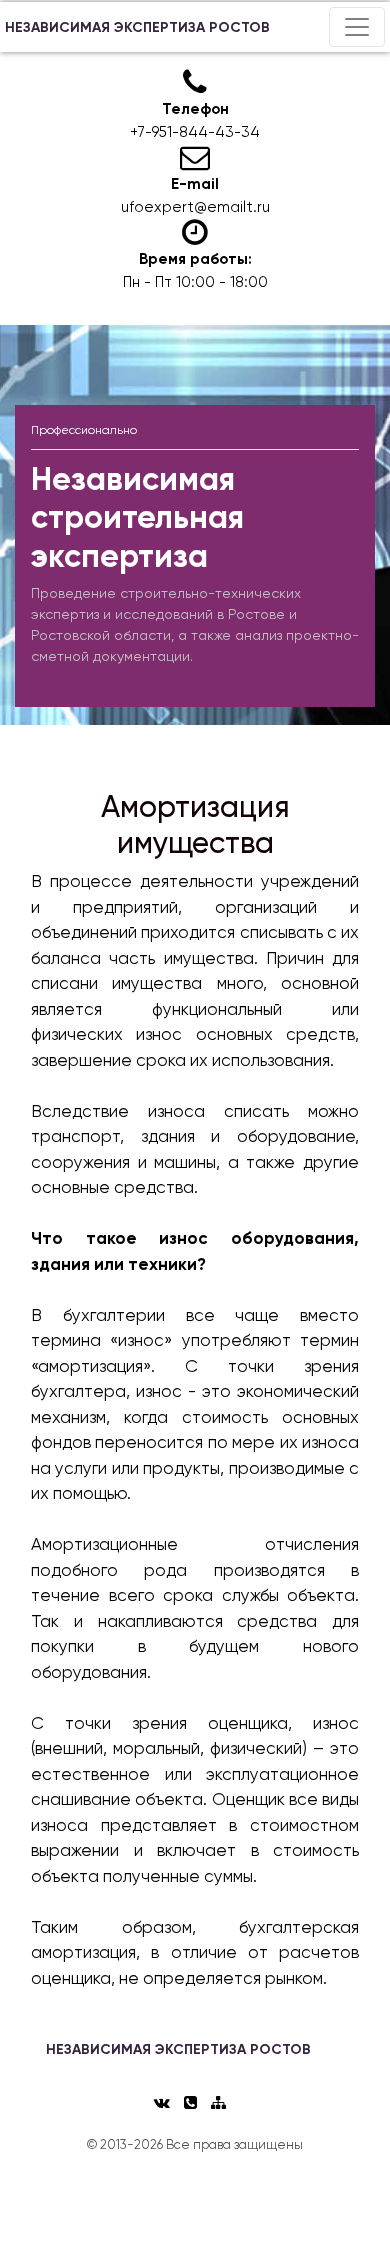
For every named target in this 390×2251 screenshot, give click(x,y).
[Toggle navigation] (357, 27)
